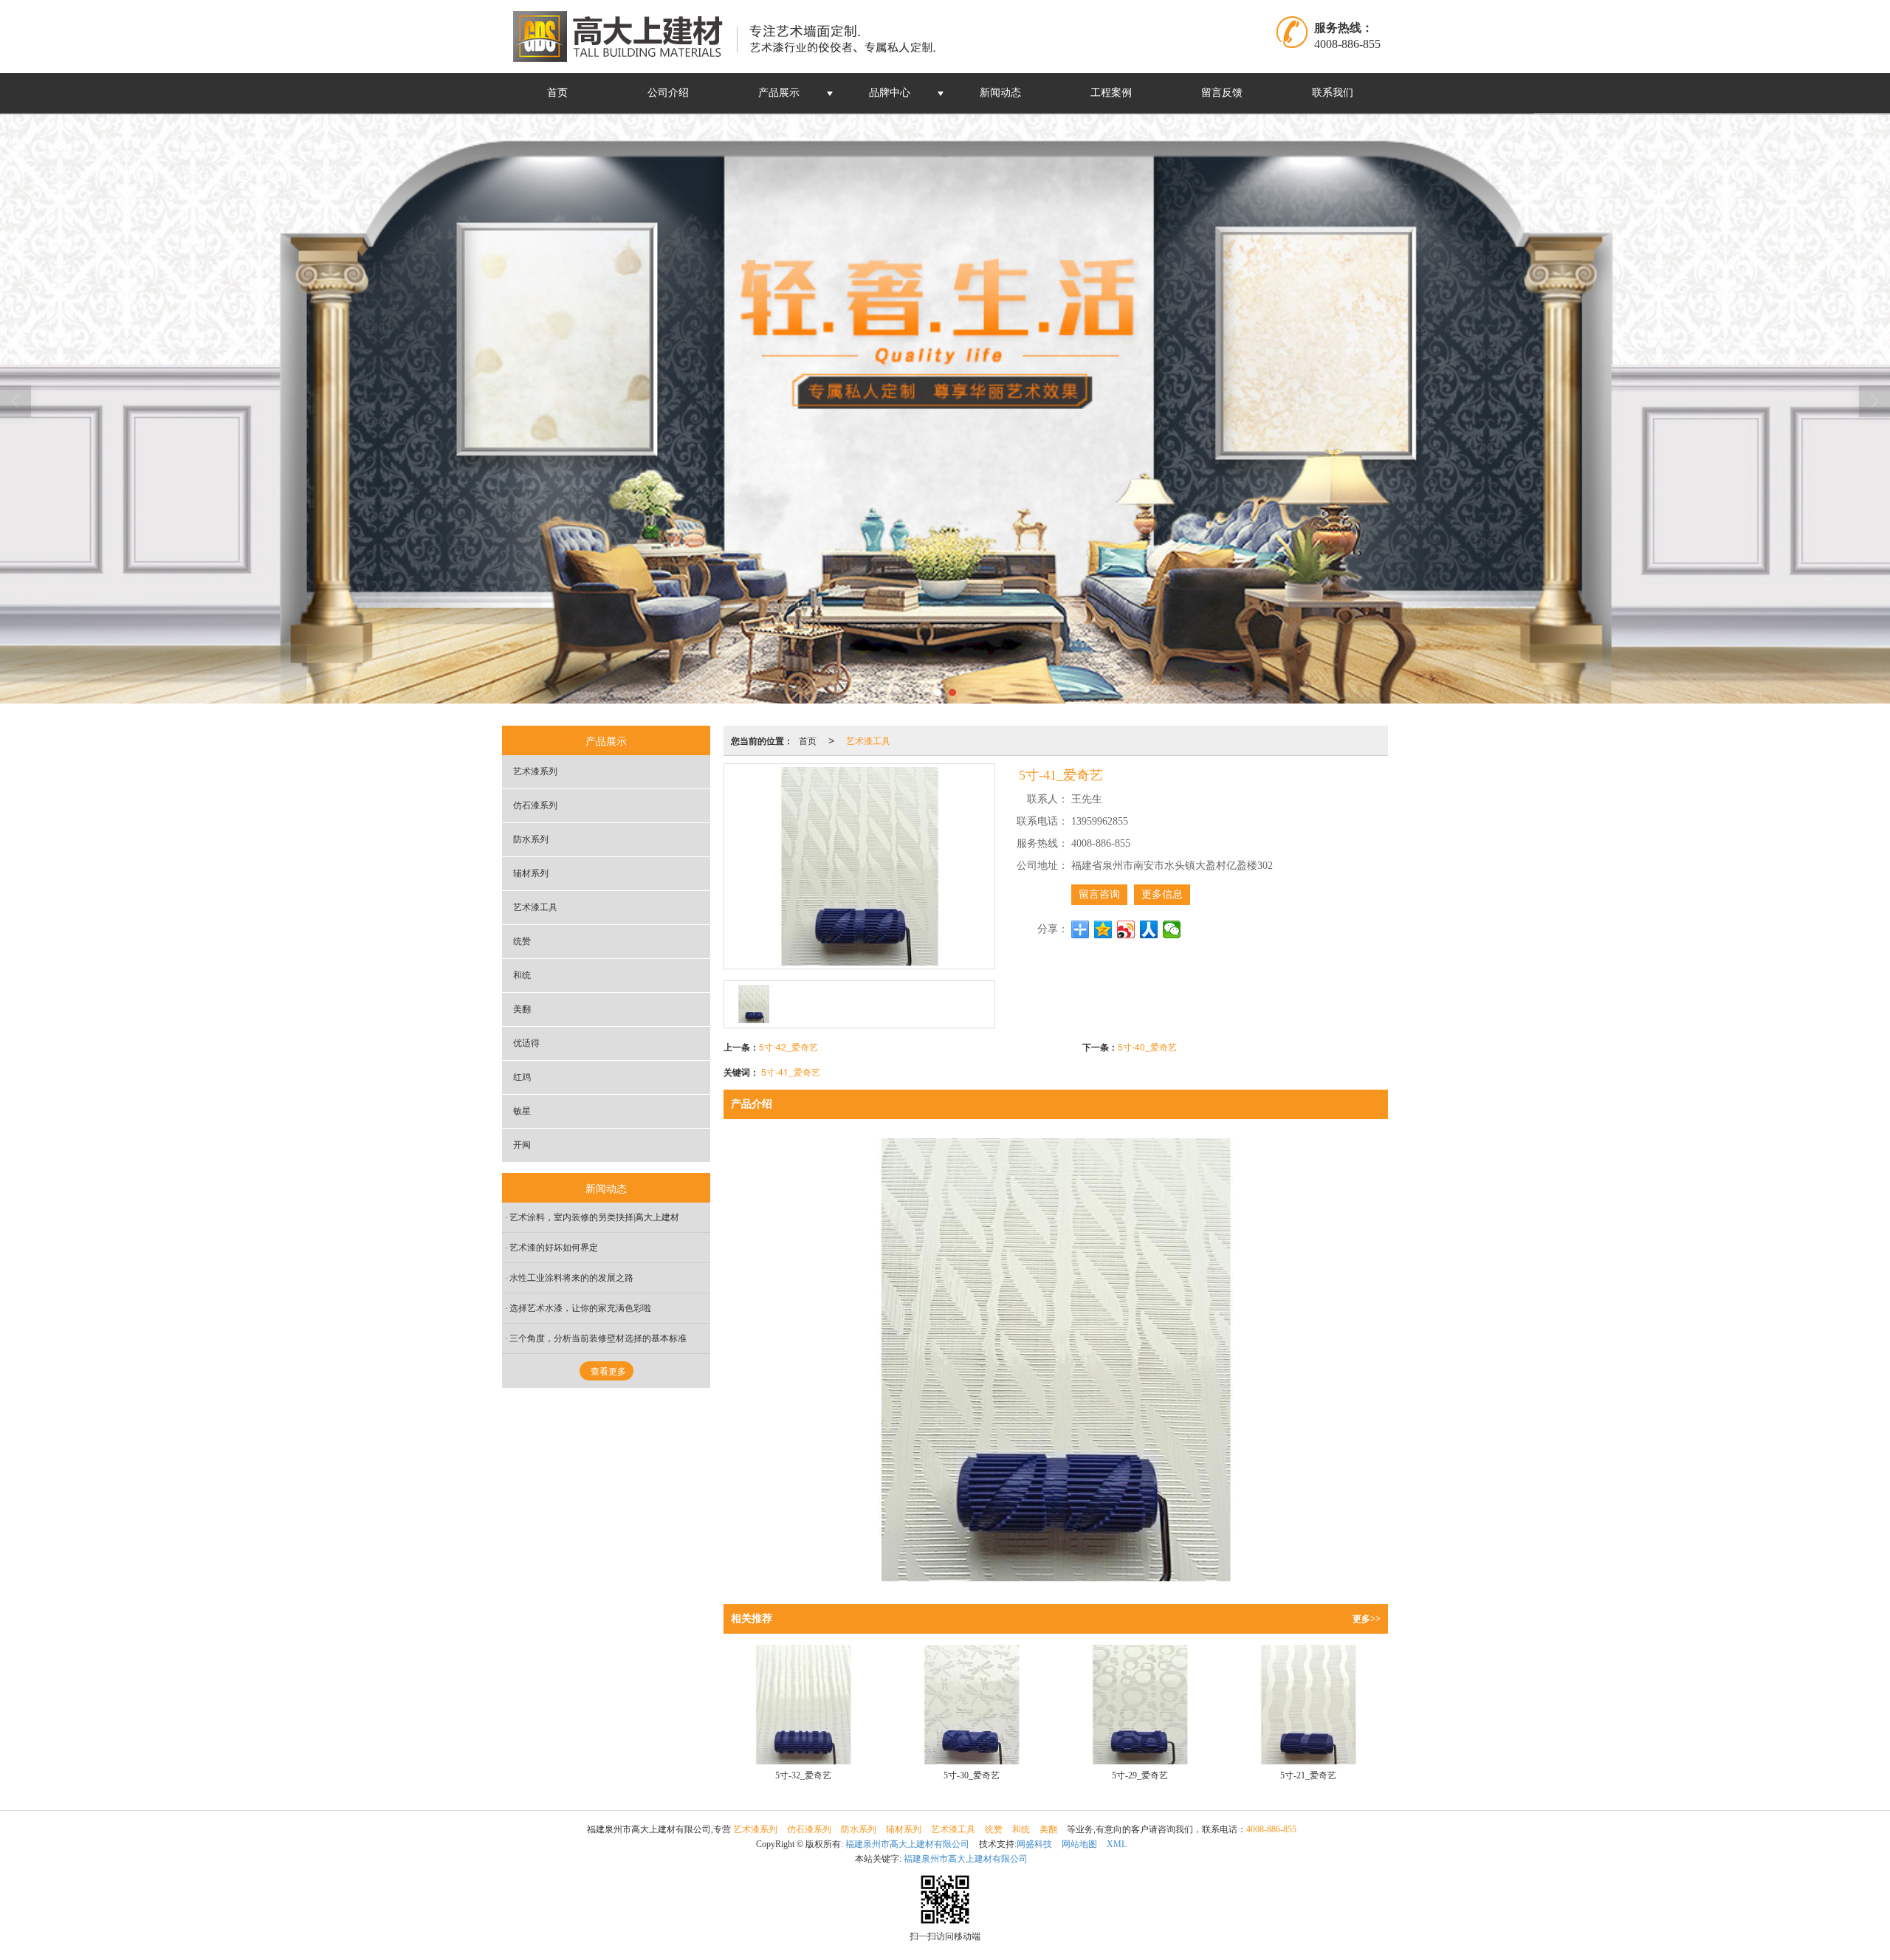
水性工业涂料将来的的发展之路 (571, 1278)
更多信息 (1162, 894)
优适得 (526, 1043)
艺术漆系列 (535, 771)
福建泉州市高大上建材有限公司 (907, 1844)
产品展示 (779, 93)
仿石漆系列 (535, 805)
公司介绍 (668, 93)
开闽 (522, 1145)
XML (1117, 1844)
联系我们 (1333, 93)
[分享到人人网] (1149, 929)
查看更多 (608, 1372)
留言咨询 (1099, 894)
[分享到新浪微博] (1126, 929)
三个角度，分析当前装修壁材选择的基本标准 (598, 1338)
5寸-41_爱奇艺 (791, 1072)
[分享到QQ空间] (1103, 929)
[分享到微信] (1172, 929)
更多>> (1367, 1619)
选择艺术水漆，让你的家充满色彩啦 (580, 1308)
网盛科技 (1034, 1844)
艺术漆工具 (868, 740)
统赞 (522, 941)
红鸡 (522, 1077)
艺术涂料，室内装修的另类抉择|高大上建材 (594, 1217)
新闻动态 (1000, 93)
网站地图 (1079, 1844)
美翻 (522, 1009)
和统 (522, 975)
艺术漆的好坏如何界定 (554, 1248)
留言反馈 (1222, 93)
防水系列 (531, 839)
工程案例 (1111, 93)
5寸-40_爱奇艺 (1147, 1046)
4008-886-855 (1271, 1829)
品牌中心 (890, 93)
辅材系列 (531, 873)
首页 (557, 93)
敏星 (522, 1111)
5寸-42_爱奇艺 (788, 1046)
